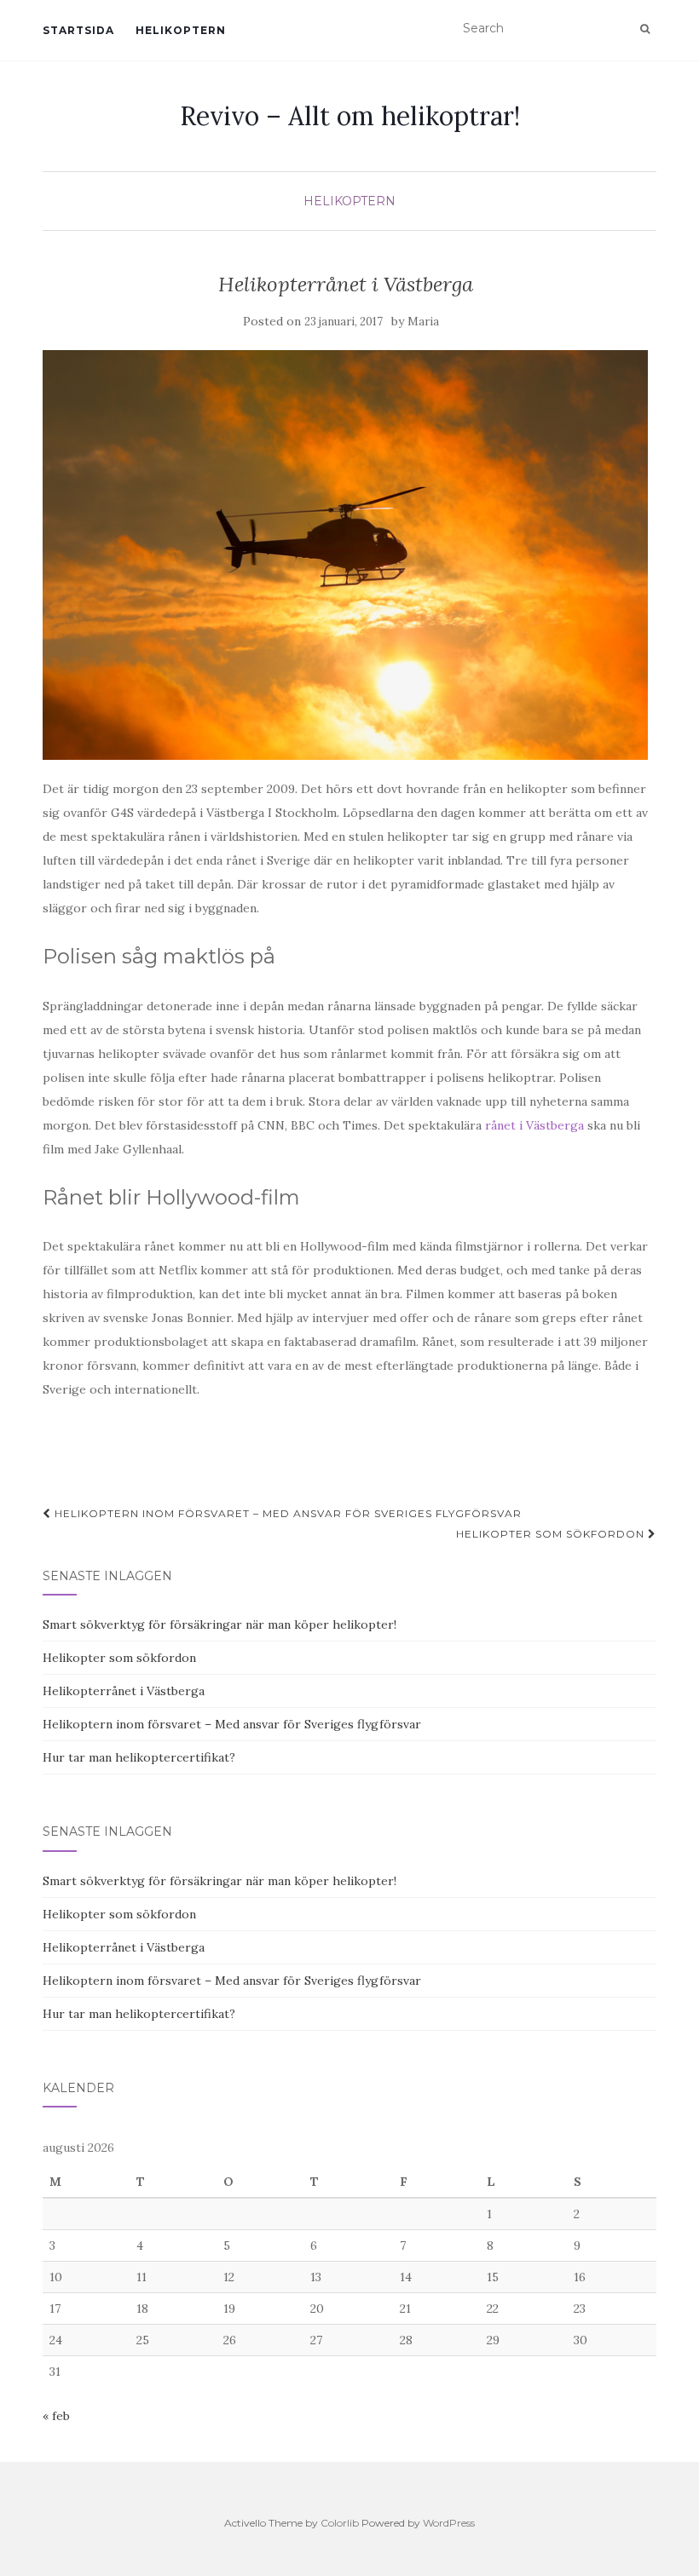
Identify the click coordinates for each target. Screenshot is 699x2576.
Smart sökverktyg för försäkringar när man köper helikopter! (220, 1624)
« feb (56, 2416)
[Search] (645, 29)
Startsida (78, 30)
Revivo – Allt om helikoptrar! (350, 116)
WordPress (449, 2523)
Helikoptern (181, 30)
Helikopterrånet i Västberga (124, 1691)
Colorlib (340, 2523)
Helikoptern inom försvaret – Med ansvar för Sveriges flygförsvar (286, 1513)
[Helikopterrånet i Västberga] (345, 555)
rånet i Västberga (534, 1125)
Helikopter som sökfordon (552, 1534)
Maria (423, 322)
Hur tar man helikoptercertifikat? (139, 1757)
